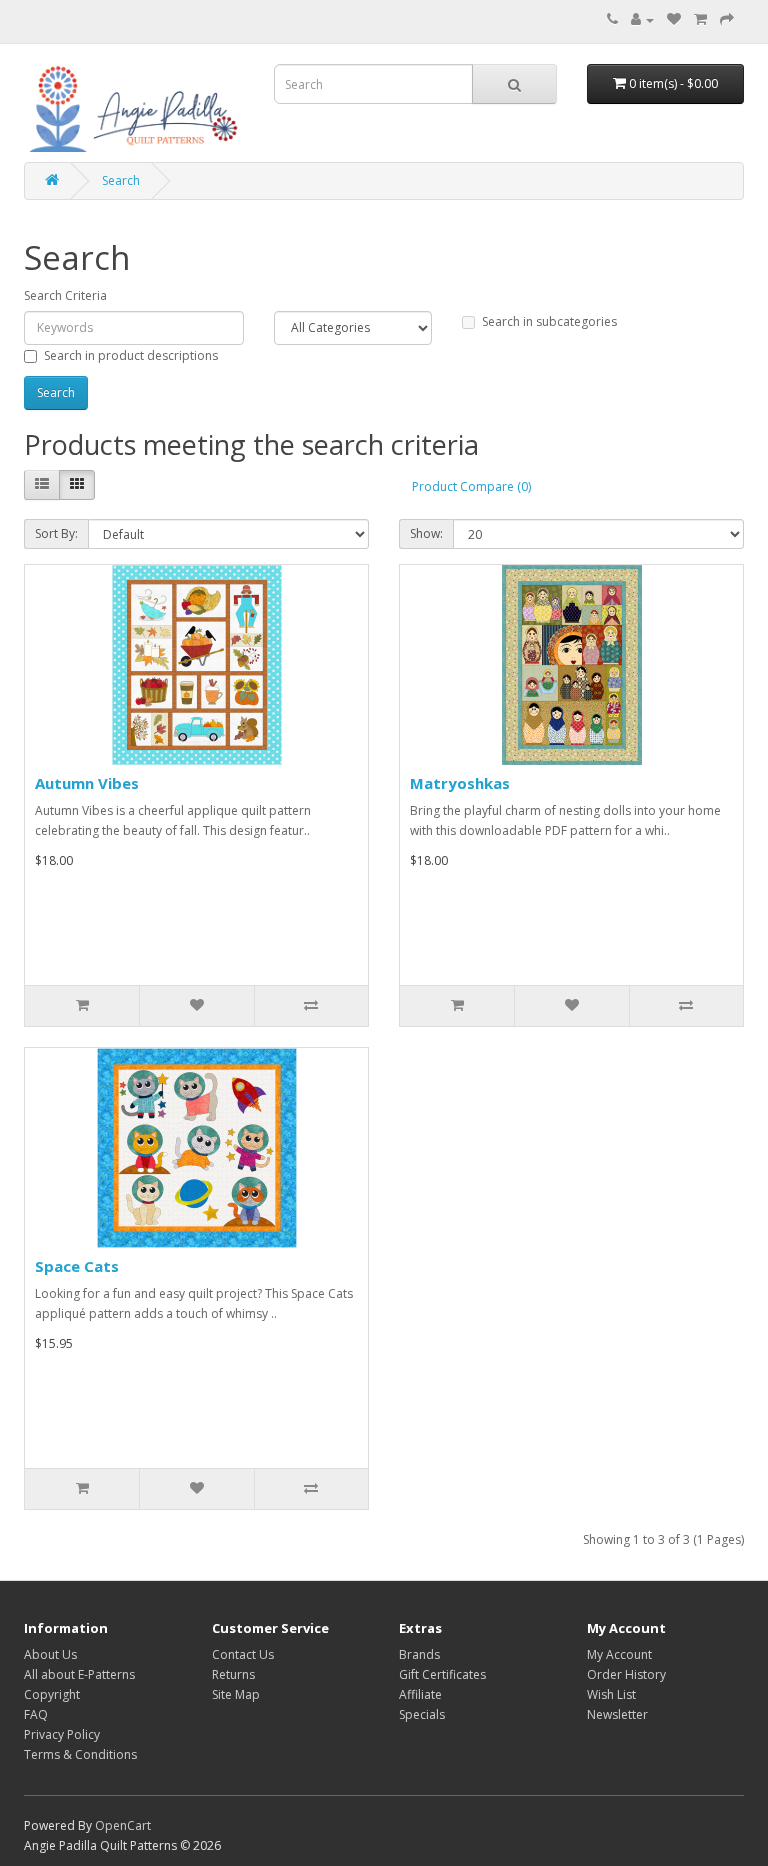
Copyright (52, 1694)
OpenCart (123, 1825)
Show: (426, 533)
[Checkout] (727, 19)
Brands (419, 1654)
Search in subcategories (549, 321)
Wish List (611, 1694)
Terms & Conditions (80, 1754)
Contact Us (243, 1654)
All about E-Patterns (79, 1674)
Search (121, 180)
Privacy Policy (62, 1734)
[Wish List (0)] (674, 19)
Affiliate (420, 1694)
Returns (233, 1674)
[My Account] (642, 19)
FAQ (36, 1714)
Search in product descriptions (131, 355)
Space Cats (77, 1266)
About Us (50, 1654)
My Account (619, 1654)
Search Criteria (65, 295)
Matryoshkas (460, 783)
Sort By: (56, 533)
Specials (422, 1714)
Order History (626, 1674)
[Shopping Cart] (700, 19)
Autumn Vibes (87, 783)
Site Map (236, 1694)
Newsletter (617, 1714)
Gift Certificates (442, 1674)
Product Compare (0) (471, 486)
